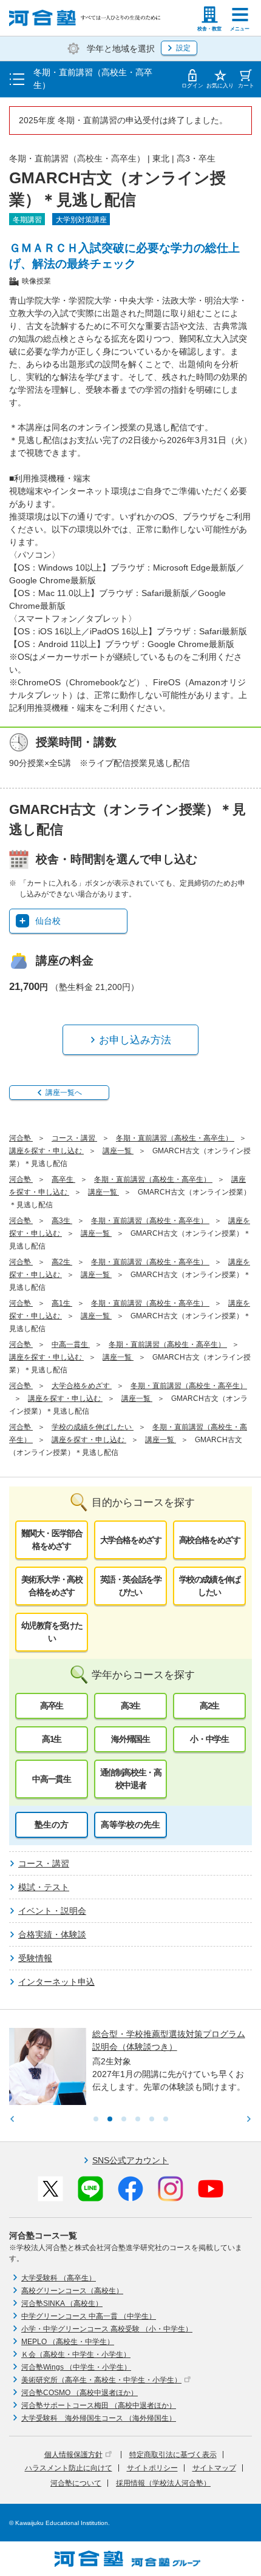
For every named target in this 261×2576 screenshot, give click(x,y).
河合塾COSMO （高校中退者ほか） (80, 2393)
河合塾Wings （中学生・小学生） (76, 2367)
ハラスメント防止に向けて (69, 2468)
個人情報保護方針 (73, 2455)
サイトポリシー (152, 2468)
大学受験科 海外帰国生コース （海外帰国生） (99, 2418)
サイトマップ (214, 2468)
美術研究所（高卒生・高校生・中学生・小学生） (101, 2380)
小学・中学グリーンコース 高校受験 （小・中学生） (107, 2329)
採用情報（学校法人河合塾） (163, 2483)
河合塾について (76, 2483)
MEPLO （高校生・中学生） (68, 2342)
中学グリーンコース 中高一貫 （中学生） (89, 2316)
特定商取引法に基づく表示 (173, 2455)
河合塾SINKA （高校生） (62, 2303)
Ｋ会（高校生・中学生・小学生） (76, 2354)
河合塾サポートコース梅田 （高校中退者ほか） (99, 2405)
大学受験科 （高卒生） (59, 2278)
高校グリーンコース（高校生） (72, 2291)
